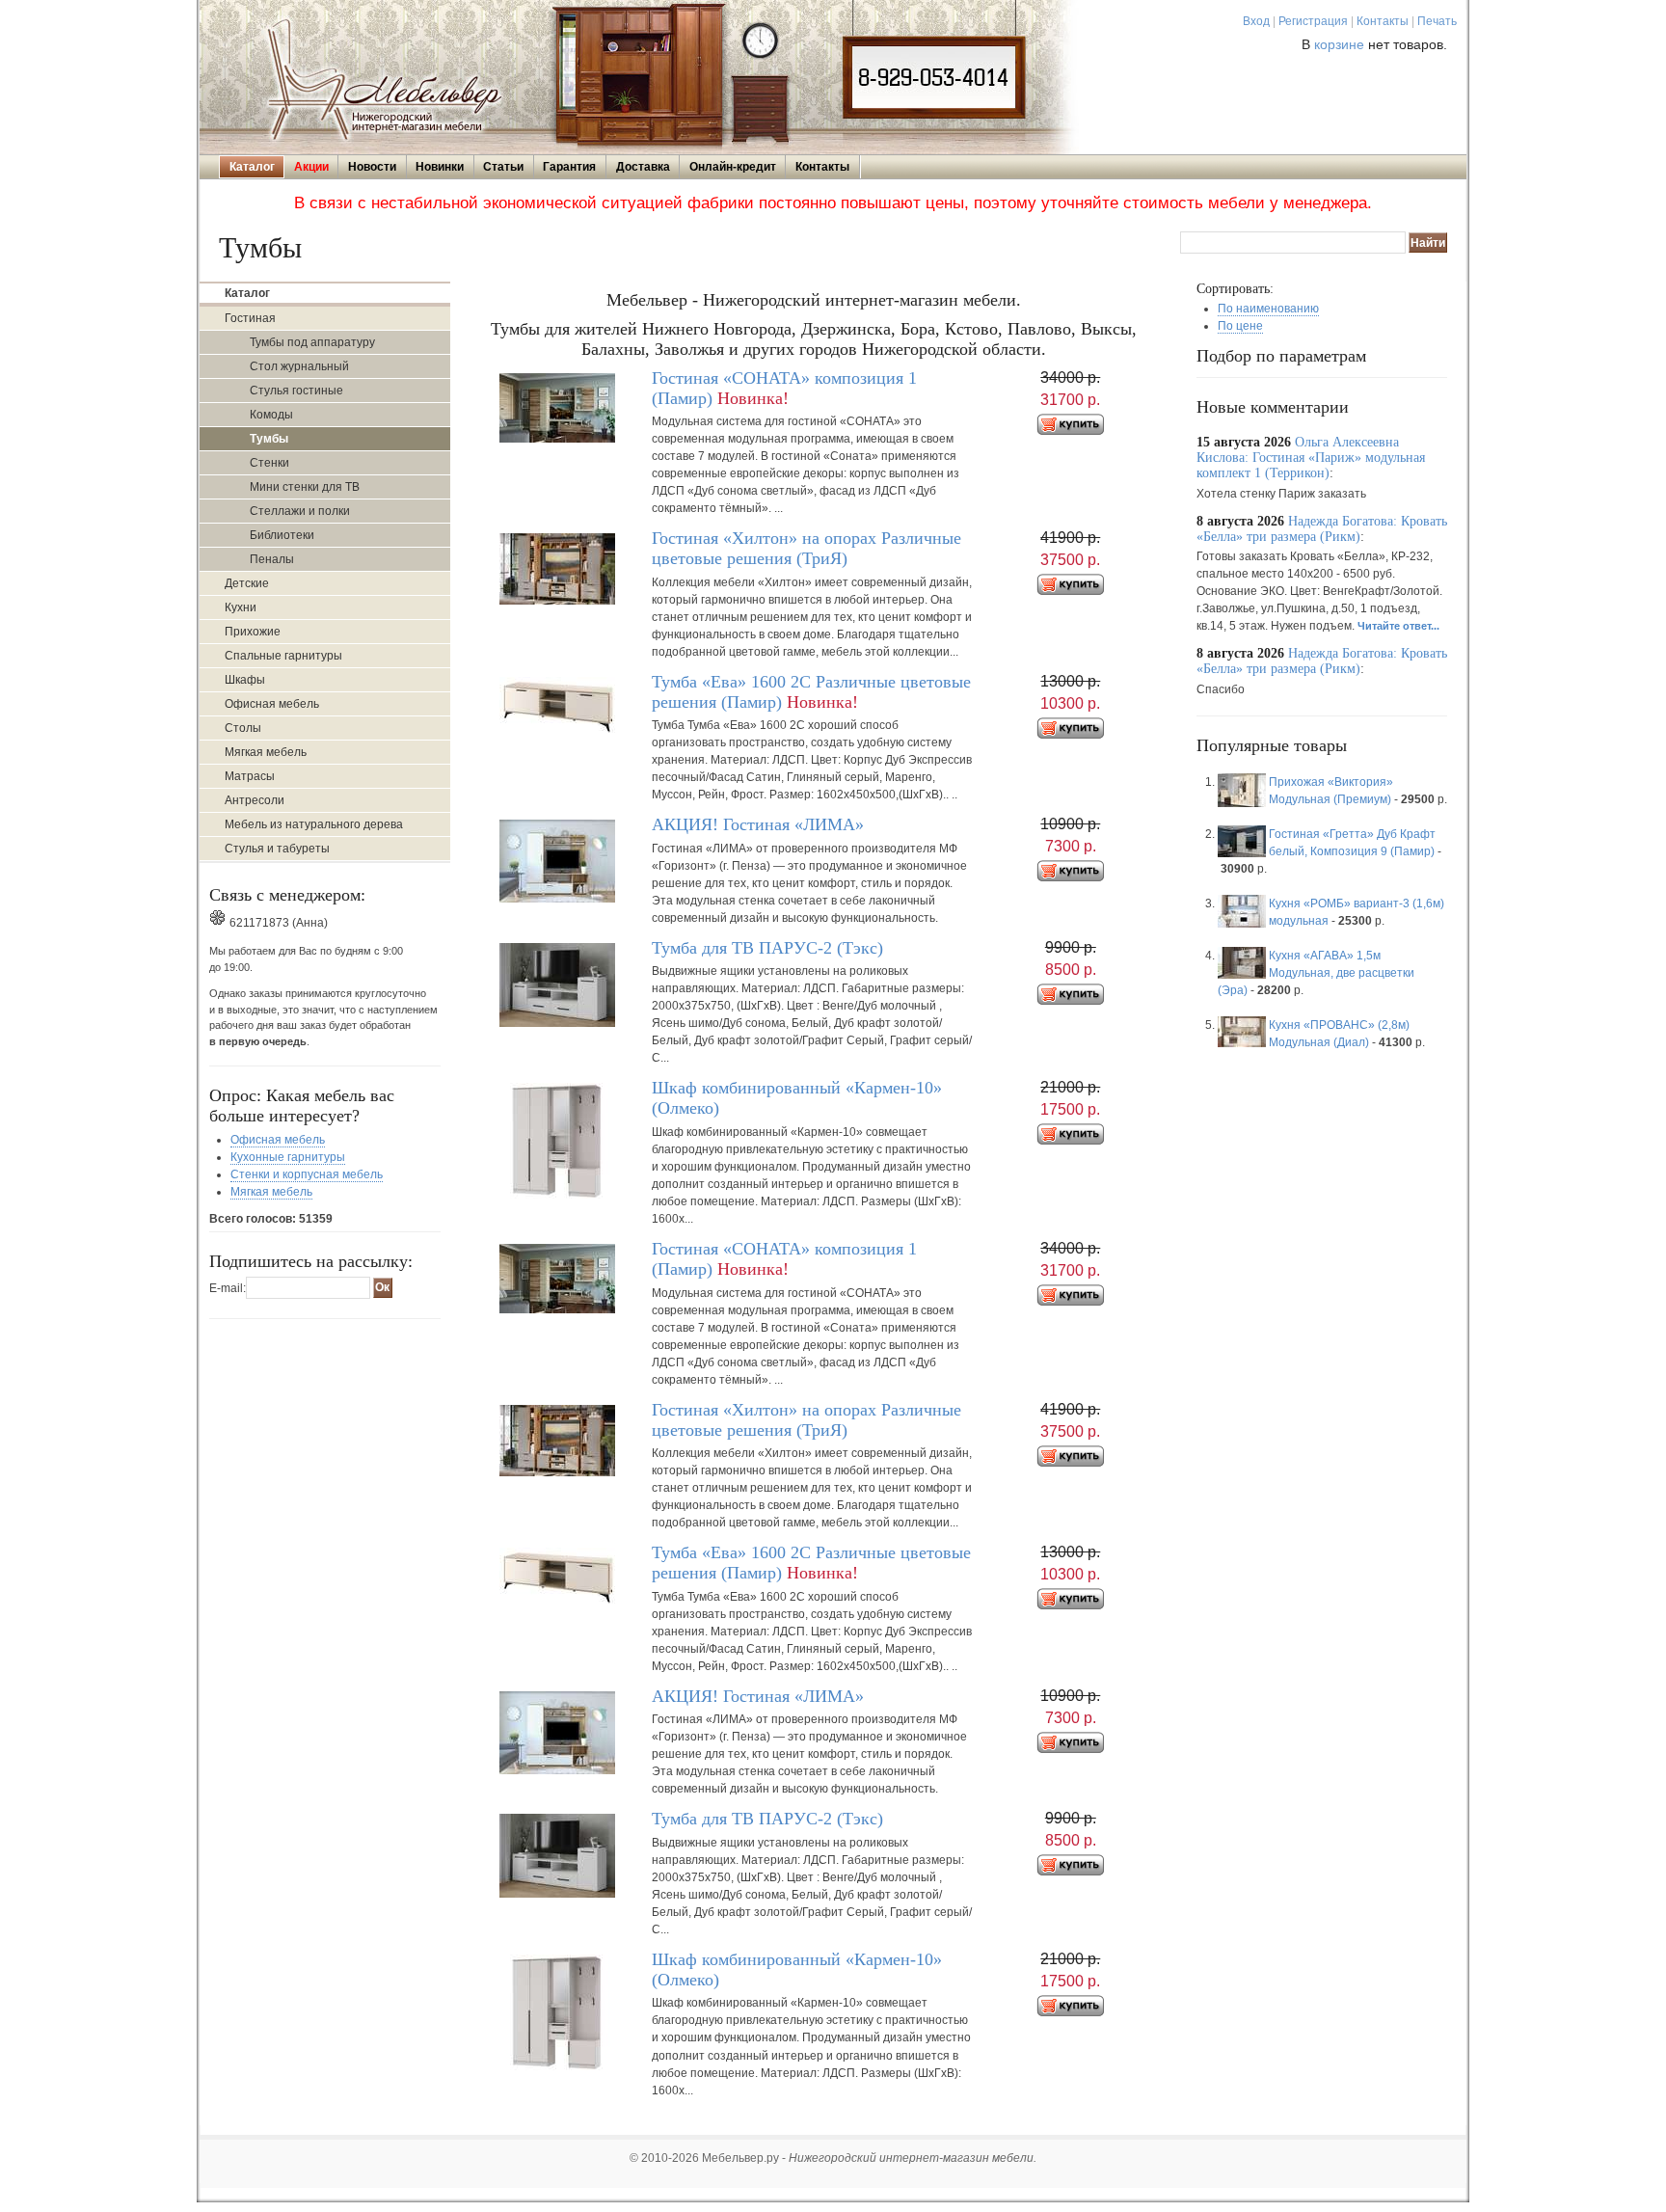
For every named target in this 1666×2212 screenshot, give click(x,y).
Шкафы (245, 680)
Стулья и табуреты (277, 849)
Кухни (241, 607)
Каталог (252, 167)
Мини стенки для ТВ (305, 487)
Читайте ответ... (1398, 626)
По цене (1240, 326)
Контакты (1383, 21)
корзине (1339, 45)
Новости (372, 167)
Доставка (643, 167)
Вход (1256, 21)
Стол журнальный (299, 366)
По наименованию (1268, 309)
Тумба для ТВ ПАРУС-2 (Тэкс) (767, 948)
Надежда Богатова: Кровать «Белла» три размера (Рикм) (1322, 529)
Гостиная (250, 318)
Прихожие (253, 632)
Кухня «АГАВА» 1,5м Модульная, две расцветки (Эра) (1316, 973)
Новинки (440, 167)
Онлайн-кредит (733, 167)
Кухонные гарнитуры (288, 1157)
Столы (243, 728)
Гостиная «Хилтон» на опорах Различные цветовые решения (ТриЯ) (806, 548)
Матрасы (250, 776)
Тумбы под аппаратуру (312, 342)
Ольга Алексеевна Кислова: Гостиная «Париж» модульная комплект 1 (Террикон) (1311, 458)
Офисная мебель (272, 704)
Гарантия (569, 167)
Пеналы (272, 559)
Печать (1437, 21)
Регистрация (1313, 21)
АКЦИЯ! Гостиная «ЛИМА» (758, 824)
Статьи (503, 167)
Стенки (269, 463)
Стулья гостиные (296, 391)
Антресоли (255, 800)
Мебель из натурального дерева (314, 824)
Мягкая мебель (266, 752)
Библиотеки (282, 535)
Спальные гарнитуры (283, 656)
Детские (247, 583)
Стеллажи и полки (300, 511)
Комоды (271, 415)
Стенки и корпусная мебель (307, 1174)
